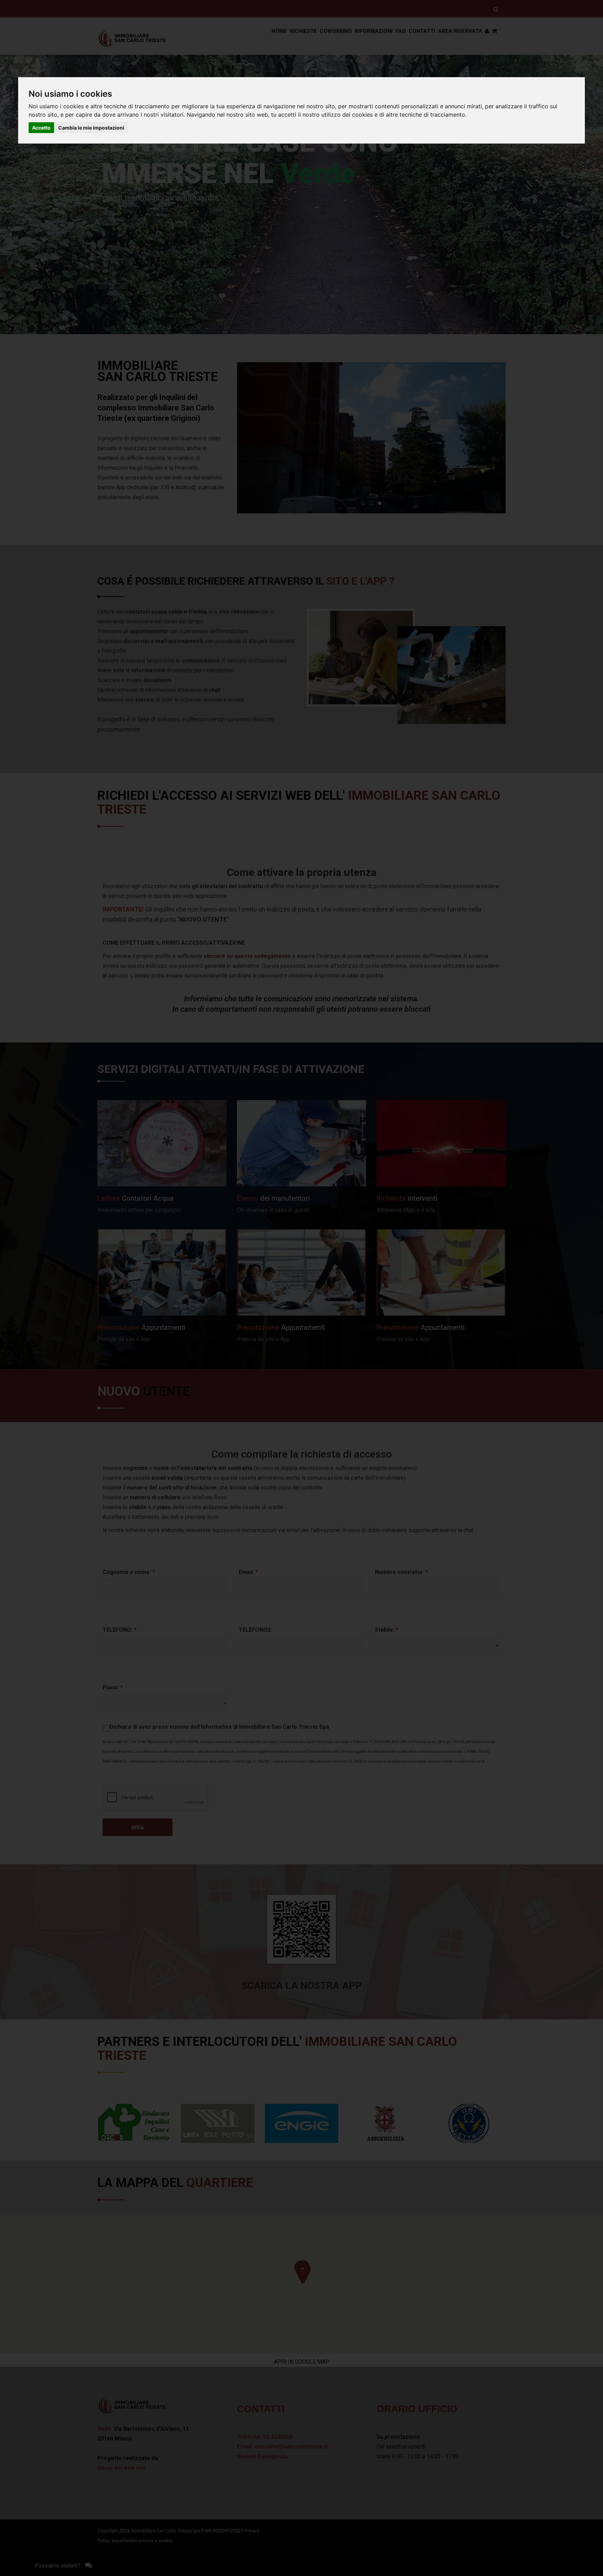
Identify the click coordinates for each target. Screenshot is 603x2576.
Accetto (41, 128)
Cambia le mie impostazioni (91, 128)
